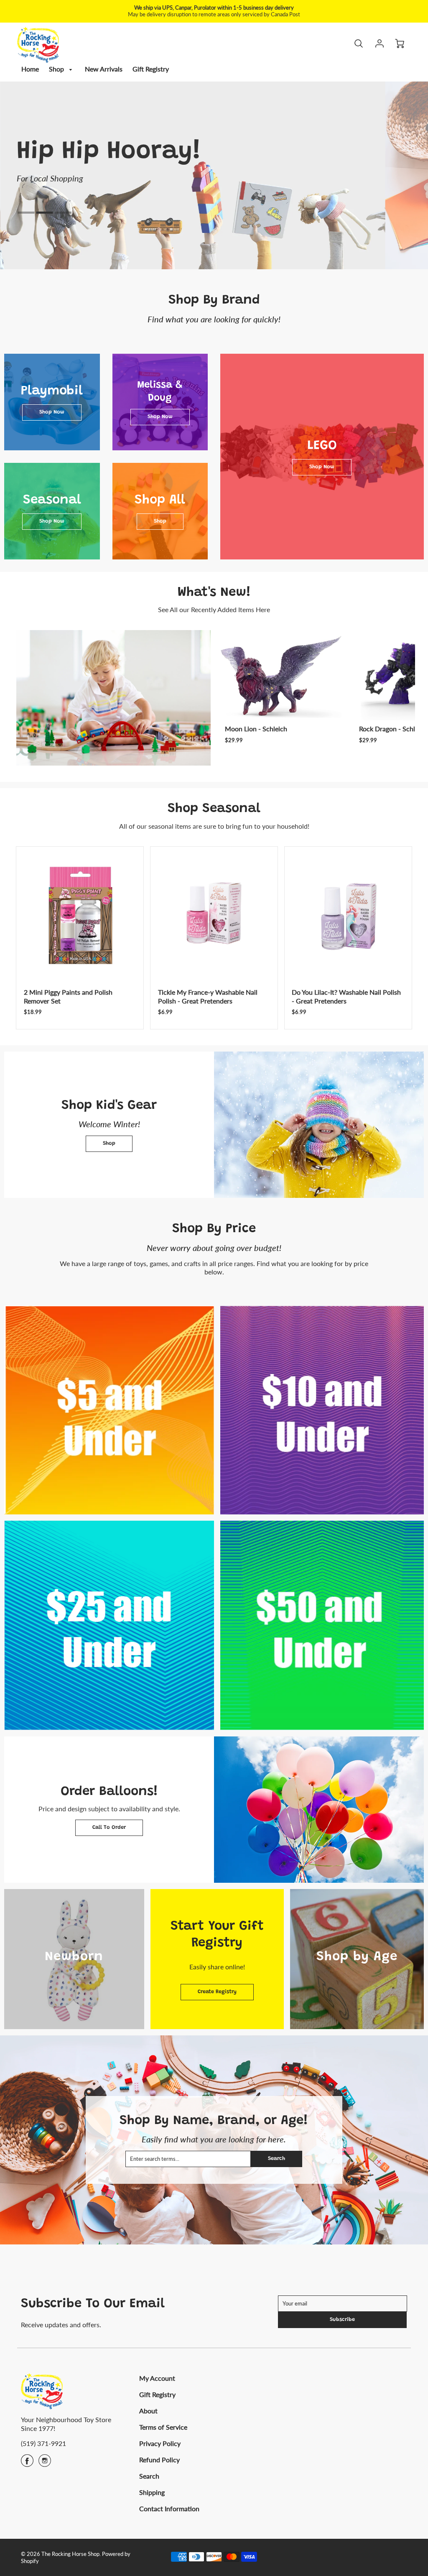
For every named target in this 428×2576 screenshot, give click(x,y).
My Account (157, 2378)
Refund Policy (159, 2460)
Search (276, 2159)
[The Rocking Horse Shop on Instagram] (45, 2463)
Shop (57, 69)
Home (30, 69)
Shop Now (52, 412)
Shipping (152, 2492)
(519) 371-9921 (43, 2443)
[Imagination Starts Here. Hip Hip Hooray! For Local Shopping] (214, 175)
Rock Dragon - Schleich (393, 729)
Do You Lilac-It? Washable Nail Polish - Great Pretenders (346, 996)
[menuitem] (30, 69)
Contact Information (169, 2508)
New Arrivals (104, 69)
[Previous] (58, 163)
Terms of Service (163, 2427)
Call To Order (109, 1828)
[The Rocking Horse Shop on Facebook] (27, 2463)
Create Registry (217, 1992)
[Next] (407, 698)
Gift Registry (151, 69)
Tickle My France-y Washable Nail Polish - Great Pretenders (208, 996)
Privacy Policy (160, 2443)
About (148, 2411)
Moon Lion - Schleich (256, 729)
